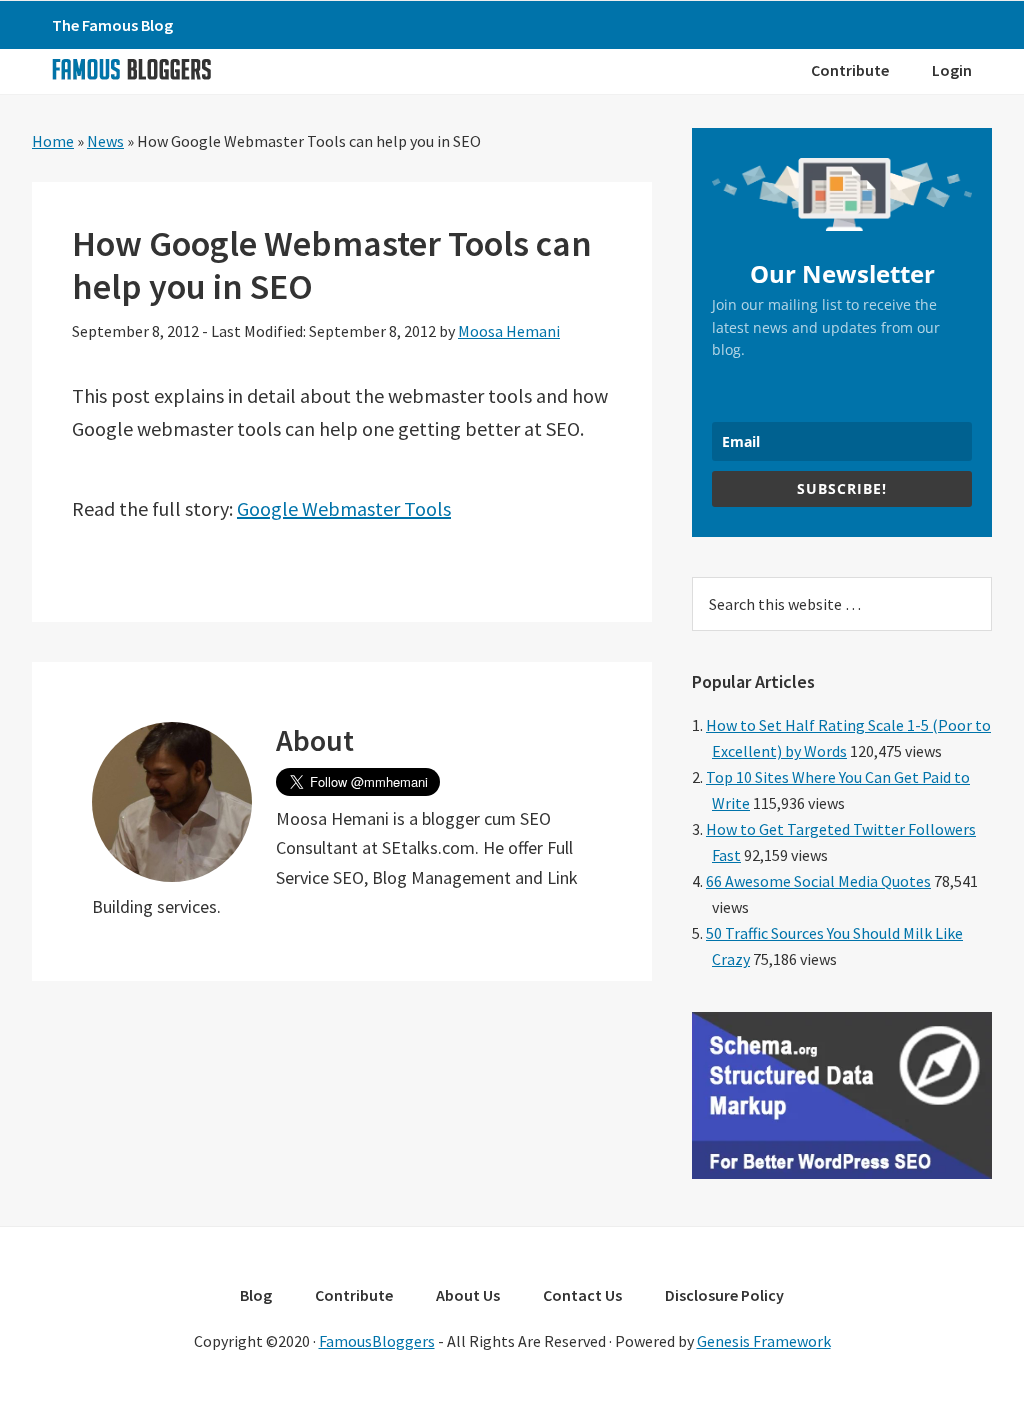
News (105, 141)
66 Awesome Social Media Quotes (818, 881)
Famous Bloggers (131, 69)
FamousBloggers (377, 1341)
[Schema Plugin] (842, 1173)
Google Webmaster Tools (344, 508)
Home (53, 141)
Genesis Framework (764, 1341)
